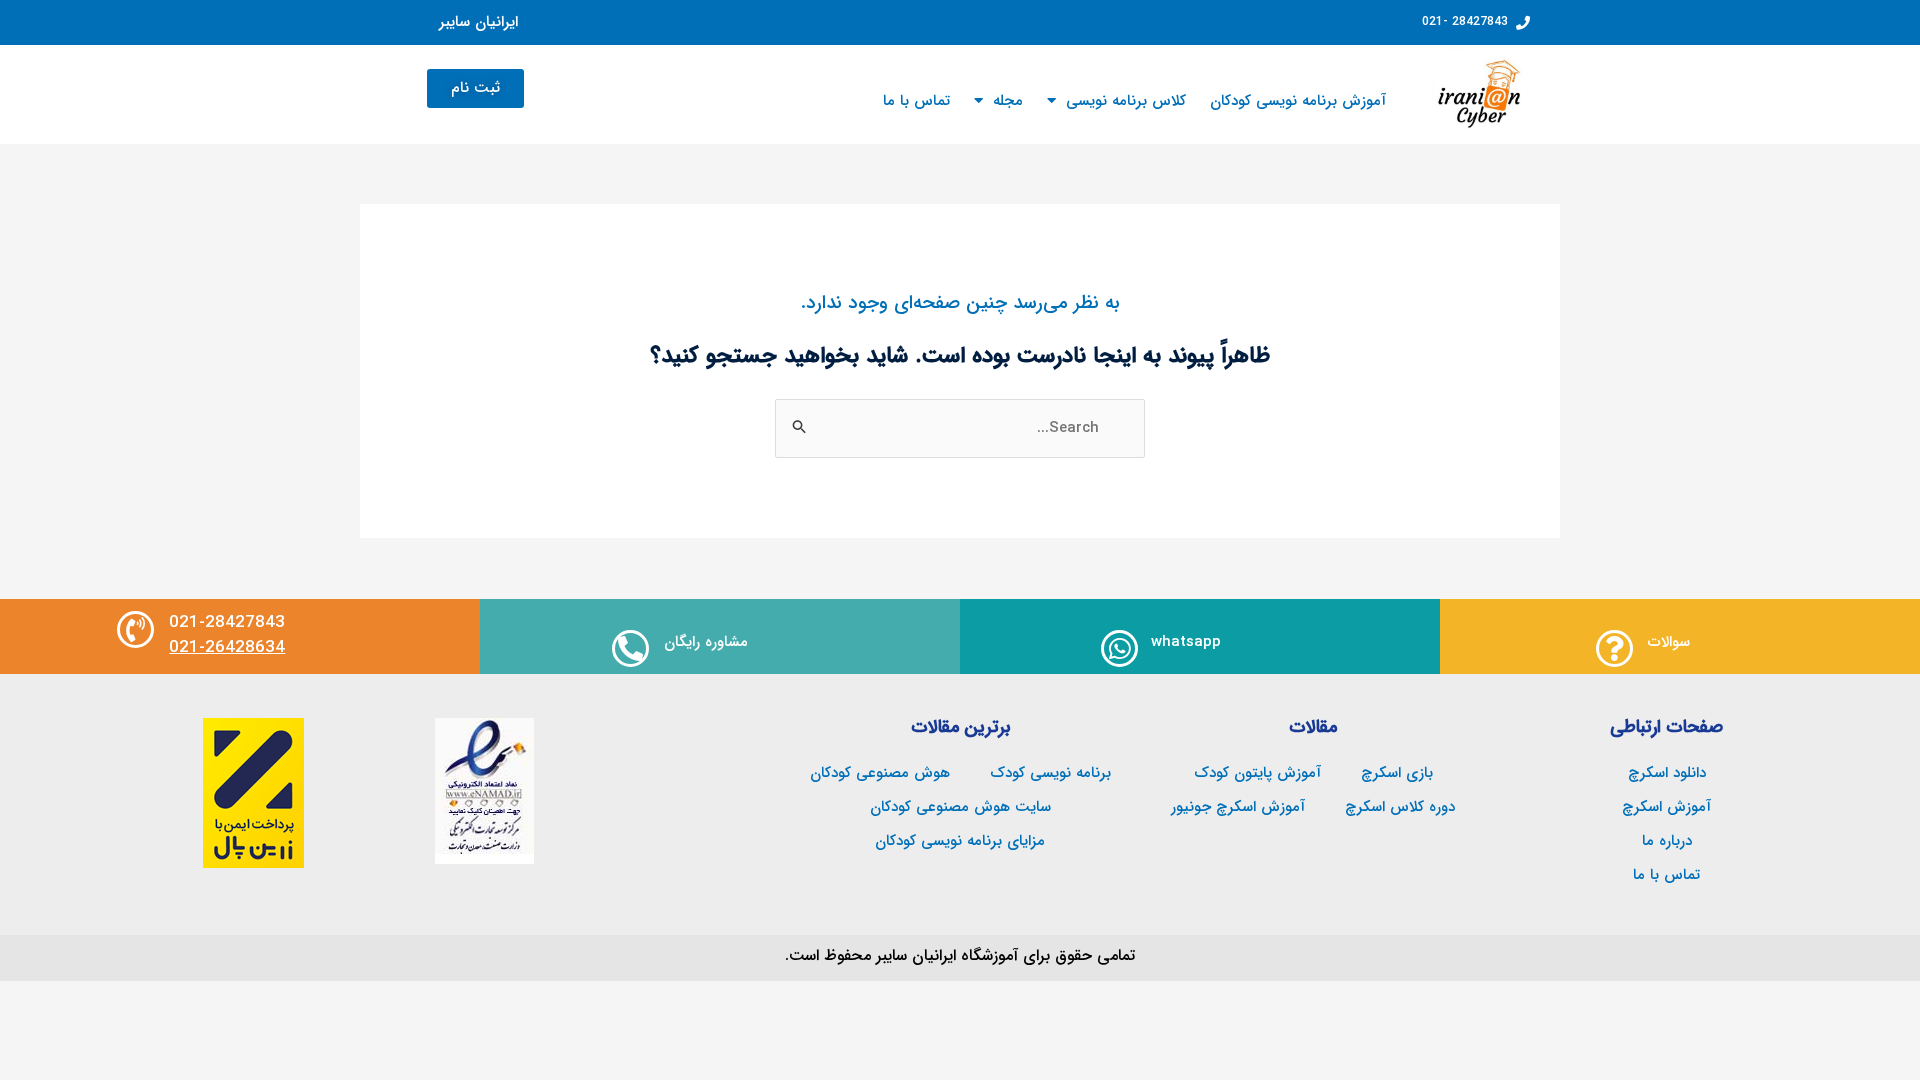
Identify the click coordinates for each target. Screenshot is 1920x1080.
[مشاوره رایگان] (630, 648)
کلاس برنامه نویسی (1126, 101)
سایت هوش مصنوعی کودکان (960, 807)
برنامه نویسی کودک (1050, 773)
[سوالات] (1614, 648)
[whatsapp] (1119, 648)
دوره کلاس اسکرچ (1400, 807)
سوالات (1669, 642)
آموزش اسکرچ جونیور (1238, 807)
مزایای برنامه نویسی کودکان (960, 841)
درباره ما (1667, 841)
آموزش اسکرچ (1666, 807)
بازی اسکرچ (1397, 773)
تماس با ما (916, 101)
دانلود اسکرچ (1667, 773)
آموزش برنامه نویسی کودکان (1298, 101)
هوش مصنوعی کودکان (880, 773)
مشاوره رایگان (706, 642)
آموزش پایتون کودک (1257, 773)
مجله (1008, 101)
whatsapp (1186, 642)
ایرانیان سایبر (478, 22)
